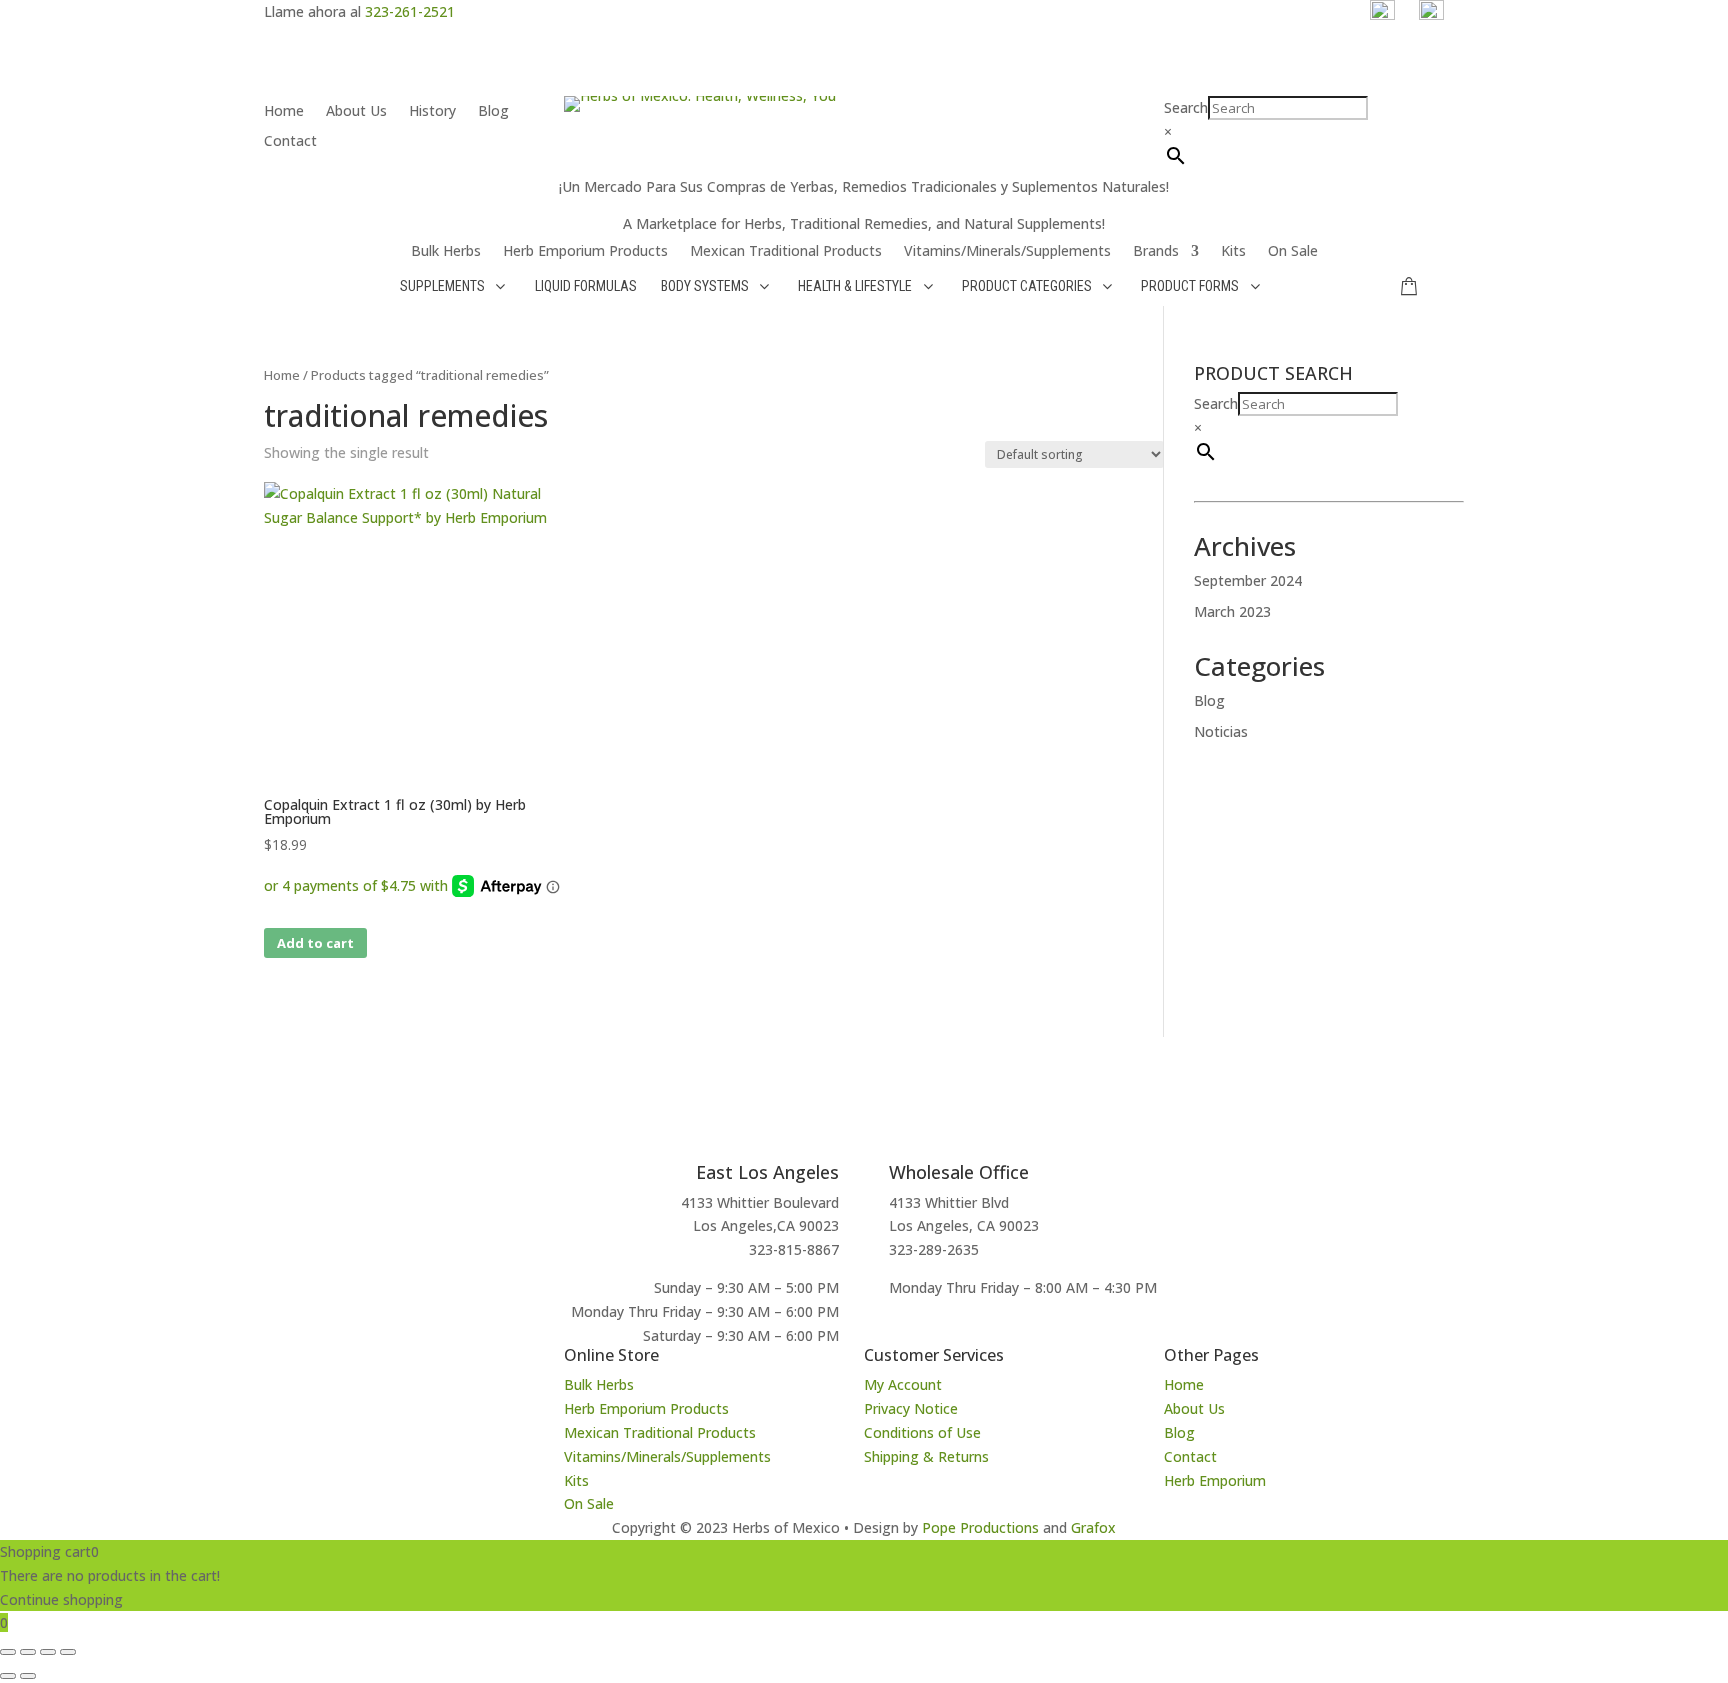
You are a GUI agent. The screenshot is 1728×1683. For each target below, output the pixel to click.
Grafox (1093, 1527)
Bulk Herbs (446, 252)
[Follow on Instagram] (280, 1363)
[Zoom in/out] (8, 1652)
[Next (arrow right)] (28, 1676)
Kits (1233, 252)
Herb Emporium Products (585, 252)
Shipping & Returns (926, 1456)
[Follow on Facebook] (320, 1363)
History (432, 112)
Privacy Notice (911, 1408)
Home (284, 112)
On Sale (1293, 252)
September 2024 (1248, 580)
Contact (290, 142)
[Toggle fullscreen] (28, 1652)
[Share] (48, 1652)
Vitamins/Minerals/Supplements (1007, 252)
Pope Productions (980, 1527)
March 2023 (1232, 611)
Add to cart (315, 943)
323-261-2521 (410, 11)
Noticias (1221, 731)
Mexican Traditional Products (786, 252)
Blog (493, 112)
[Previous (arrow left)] (8, 1676)
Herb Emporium (1215, 1480)
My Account (903, 1384)
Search (1186, 107)
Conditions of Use (922, 1432)
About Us (356, 112)
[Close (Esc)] (68, 1652)
